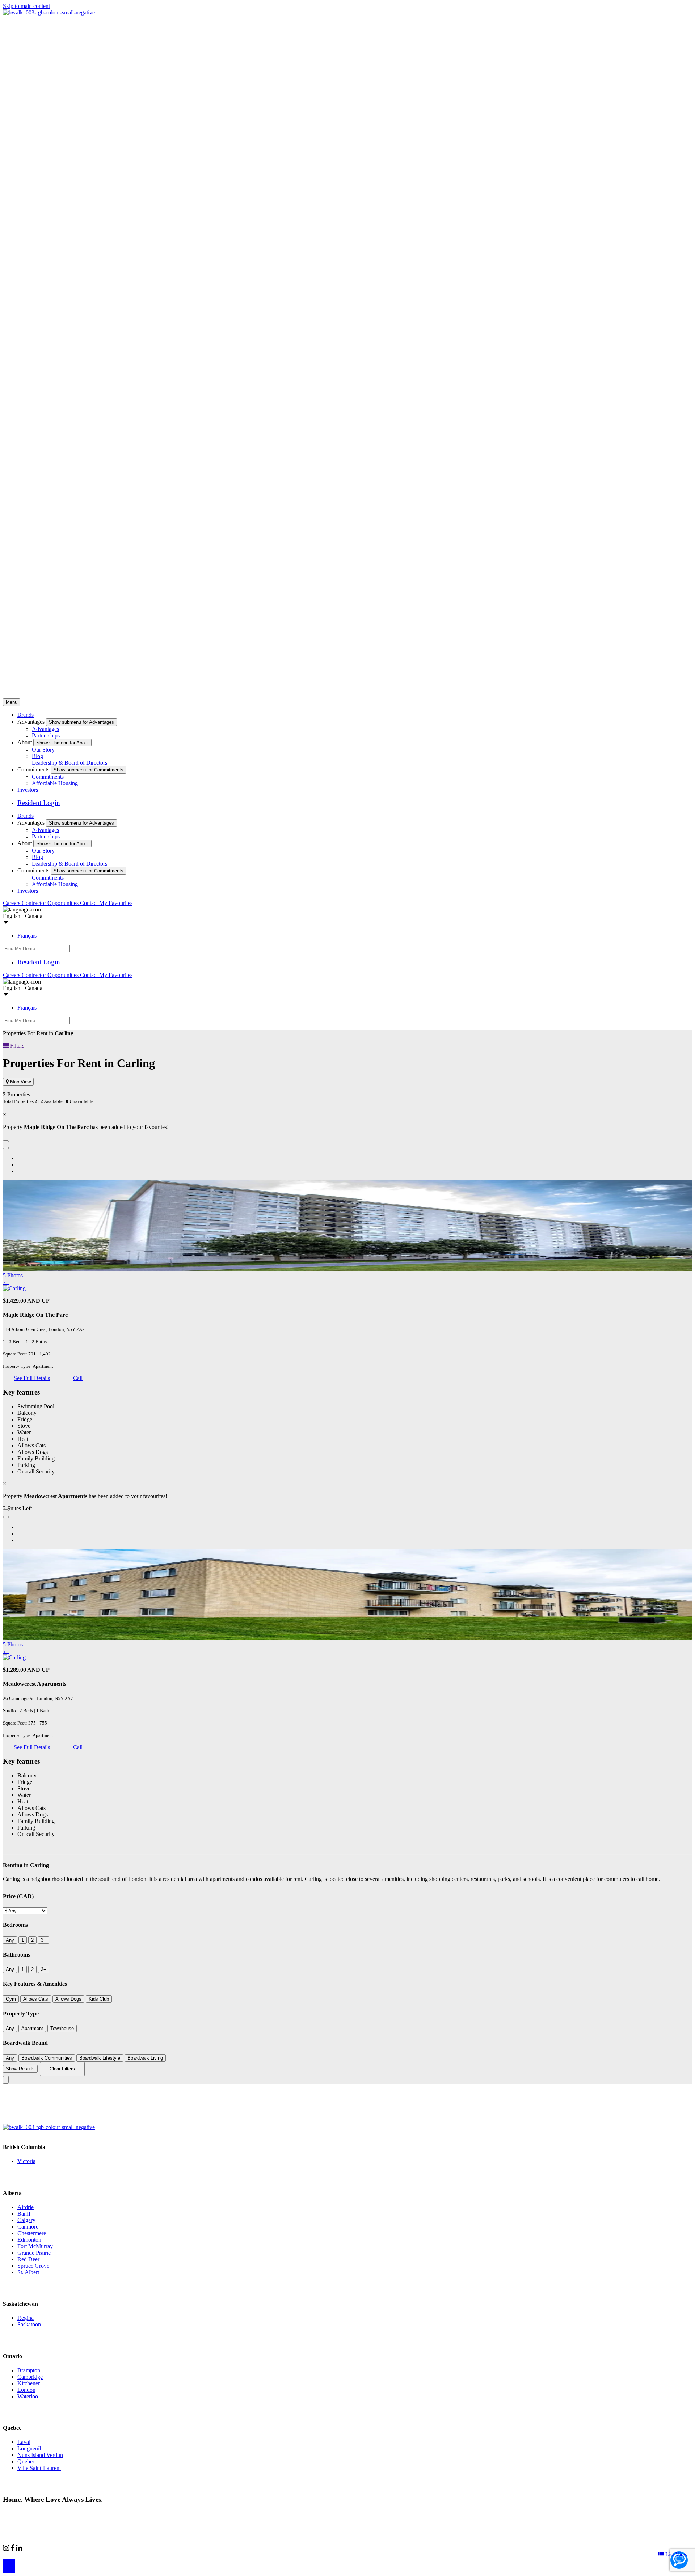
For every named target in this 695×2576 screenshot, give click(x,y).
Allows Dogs (68, 1999)
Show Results (20, 2069)
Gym (11, 1999)
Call (78, 1378)
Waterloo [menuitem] (28, 2396)
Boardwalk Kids (121, 2548)
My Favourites (116, 903)
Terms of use (115, 2513)
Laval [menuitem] (24, 2442)
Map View (20, 1082)
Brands (26, 715)
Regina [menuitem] (26, 2318)
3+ (44, 1940)
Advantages (45, 729)
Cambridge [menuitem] (30, 2377)
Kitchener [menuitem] (29, 2383)
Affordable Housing (55, 783)
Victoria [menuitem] (26, 2161)
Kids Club (99, 1999)
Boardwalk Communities (47, 2058)
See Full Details (32, 1378)
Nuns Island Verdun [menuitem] (40, 2455)
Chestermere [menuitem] (32, 2233)
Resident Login (39, 803)
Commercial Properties (48, 2548)
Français (27, 936)
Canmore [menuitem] (28, 2227)
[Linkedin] (19, 2549)
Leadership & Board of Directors (69, 763)
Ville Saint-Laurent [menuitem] (39, 2468)
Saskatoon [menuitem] (29, 2324)
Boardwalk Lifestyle (100, 2058)
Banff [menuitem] (24, 2214)
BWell (88, 2548)
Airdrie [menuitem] (26, 2207)
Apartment (32, 2028)
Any (10, 1940)
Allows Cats (36, 1999)
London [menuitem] (26, 2390)
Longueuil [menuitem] (29, 2448)
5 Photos (13, 1275)
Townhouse (62, 2028)
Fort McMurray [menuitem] (35, 2246)
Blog (37, 756)
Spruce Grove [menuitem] (33, 2266)
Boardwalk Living (145, 2058)
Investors (28, 790)
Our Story (43, 750)
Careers (12, 903)
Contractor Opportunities (51, 903)
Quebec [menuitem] (26, 2461)
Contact (90, 903)
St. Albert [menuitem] (28, 2272)
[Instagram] (7, 2549)
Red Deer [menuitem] (28, 2259)
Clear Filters (62, 2069)
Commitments (48, 777)
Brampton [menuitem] (29, 2370)
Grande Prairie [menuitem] (34, 2253)
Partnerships (46, 735)
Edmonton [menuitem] (29, 2240)
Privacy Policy (80, 2513)
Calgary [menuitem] (26, 2220)
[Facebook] (13, 2549)
